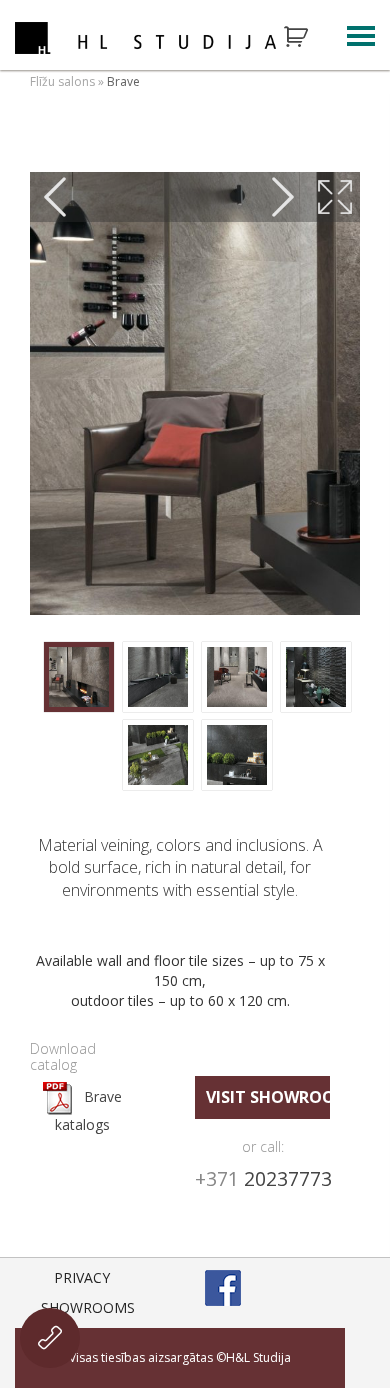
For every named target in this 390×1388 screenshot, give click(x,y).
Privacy (82, 1277)
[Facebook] (223, 1288)
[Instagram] (275, 1288)
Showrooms (88, 1307)
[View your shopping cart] (309, 37)
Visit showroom (268, 1097)
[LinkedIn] (327, 1288)
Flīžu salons (62, 81)
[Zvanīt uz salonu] (50, 1338)
